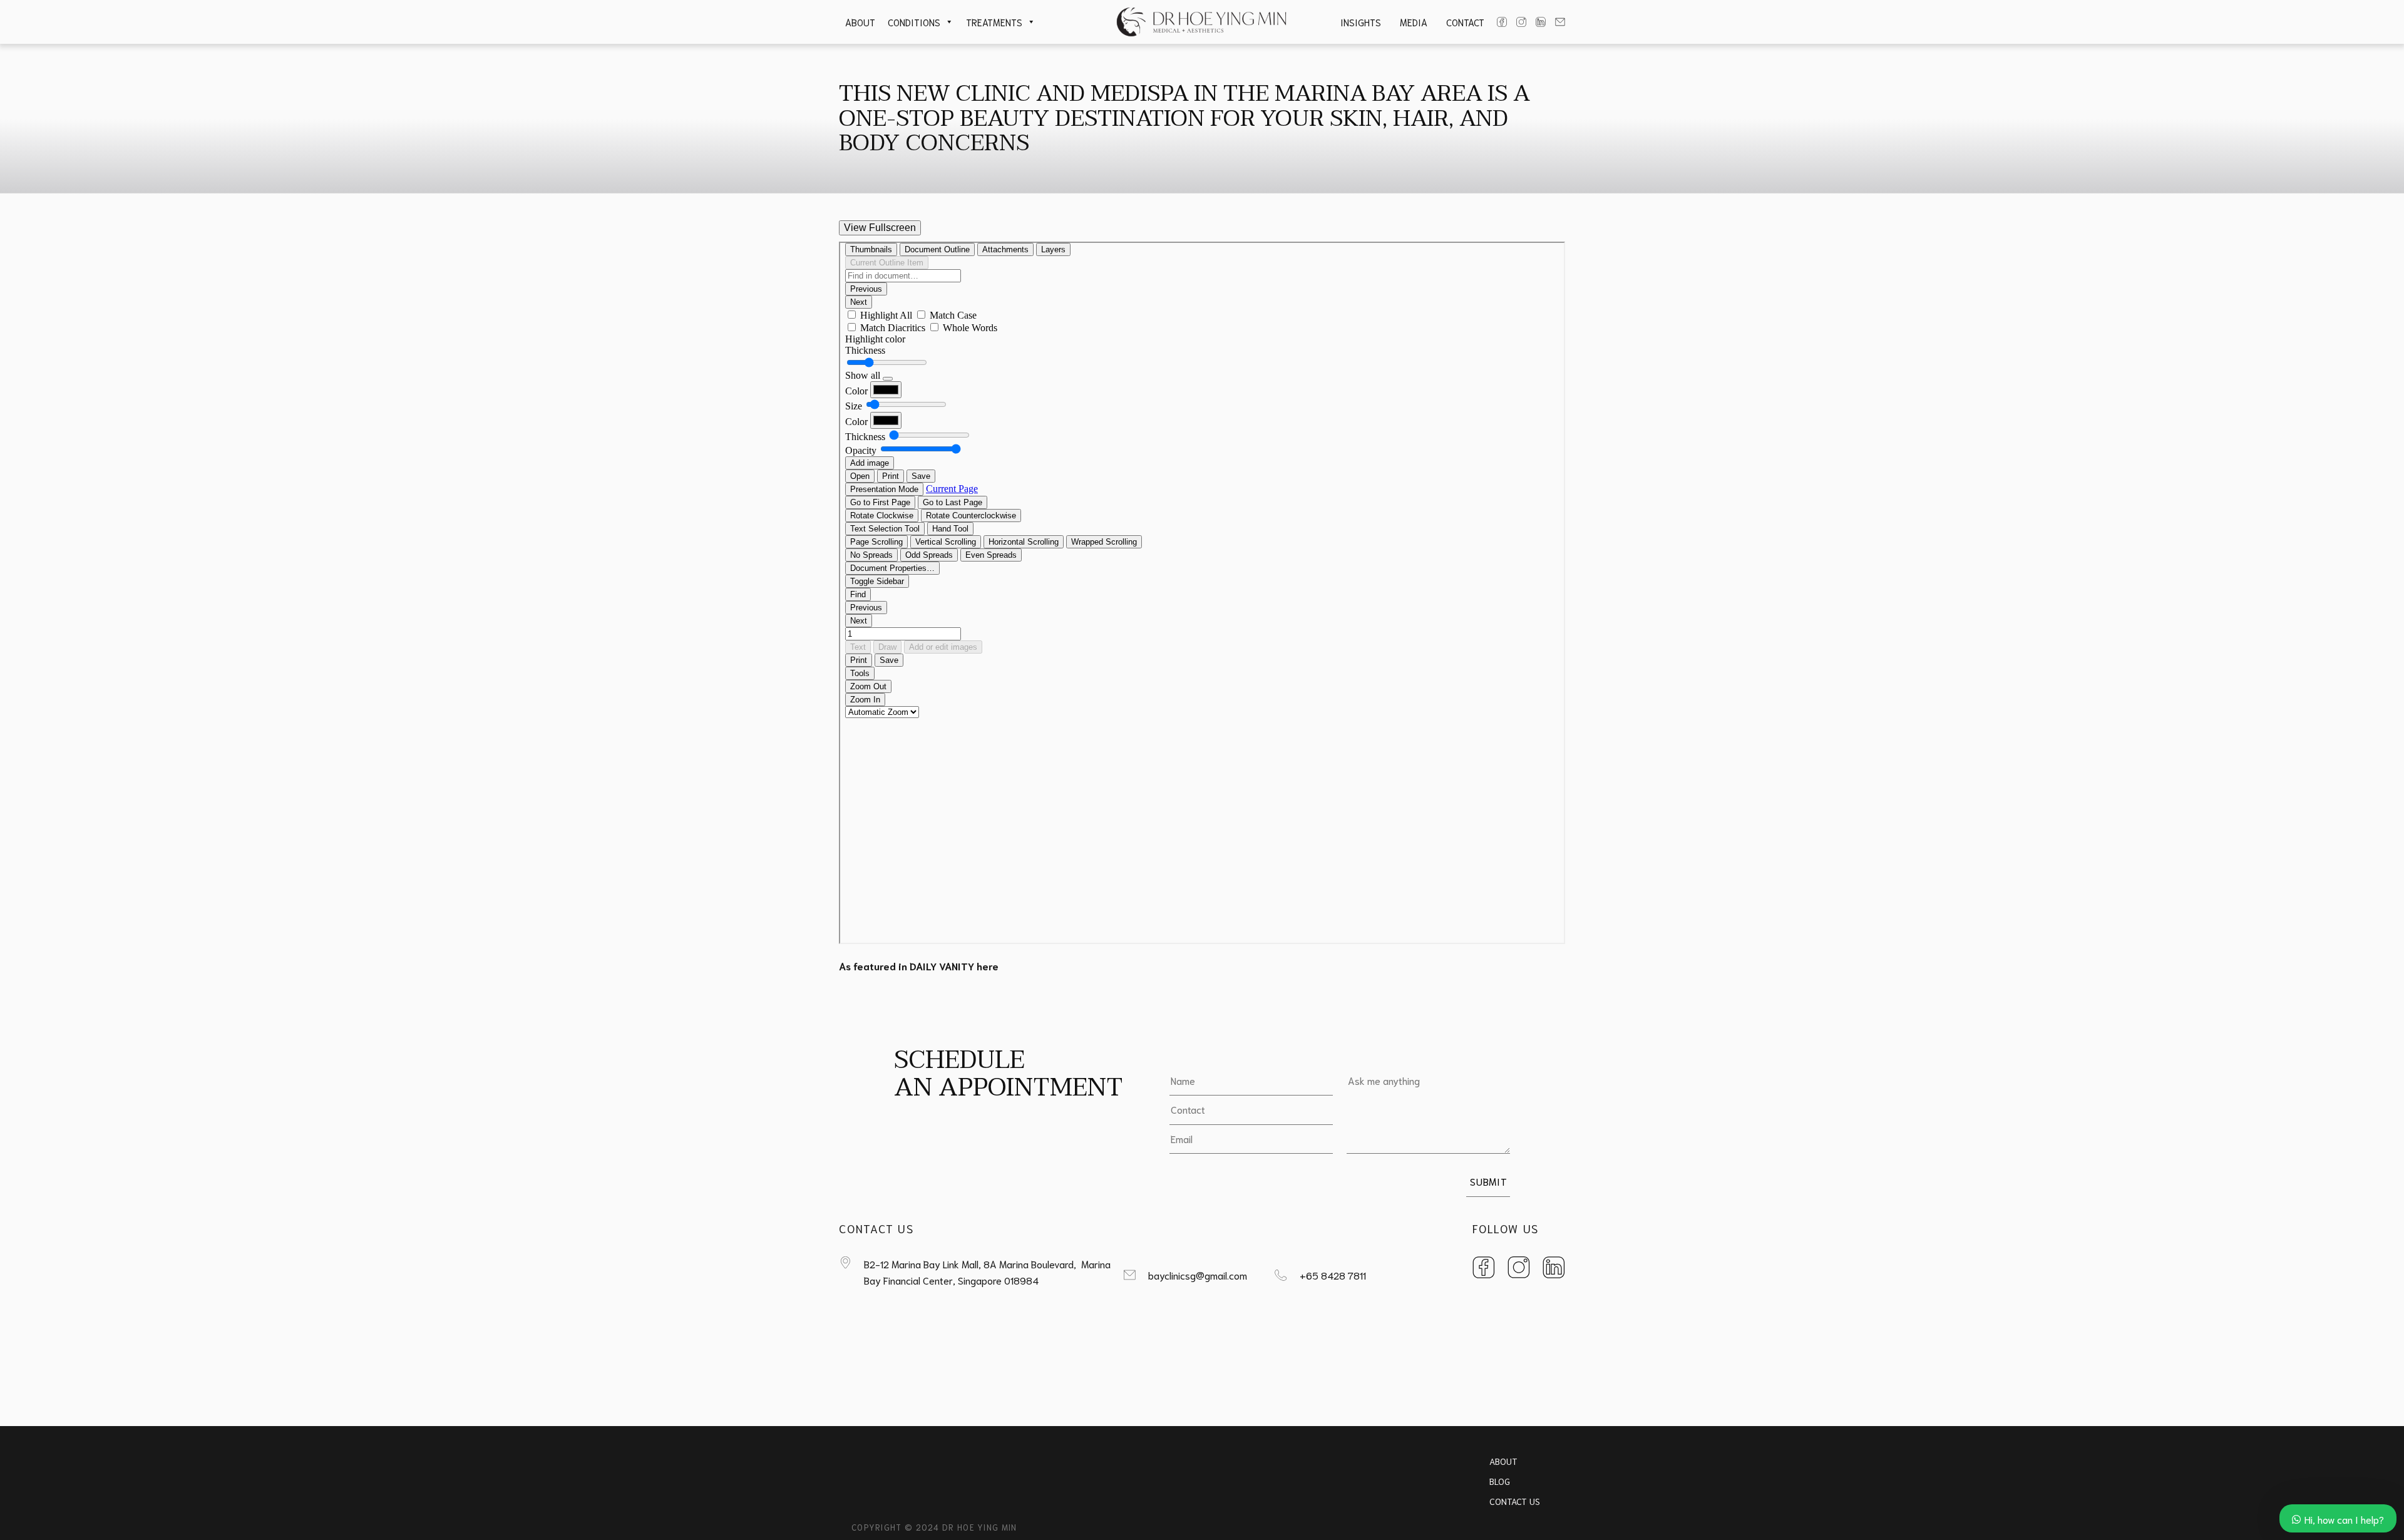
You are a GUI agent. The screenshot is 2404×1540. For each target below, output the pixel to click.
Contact (1465, 22)
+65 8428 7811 (1333, 1275)
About (860, 22)
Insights (1361, 22)
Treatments (994, 22)
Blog (1500, 1481)
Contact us (1515, 1501)
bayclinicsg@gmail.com (1198, 1275)
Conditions (914, 22)
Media (1414, 22)
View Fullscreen (880, 228)
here (988, 966)
